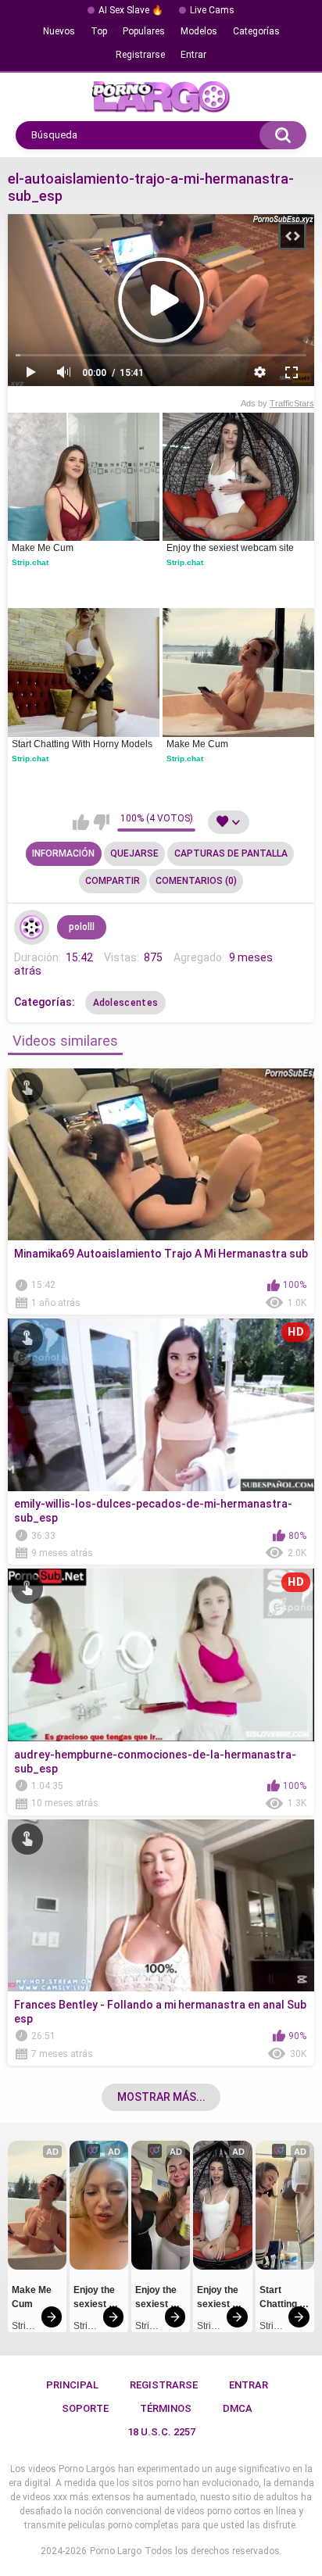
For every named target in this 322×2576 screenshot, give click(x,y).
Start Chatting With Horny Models (82, 744)
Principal (72, 2385)
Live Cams (212, 10)
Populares (144, 31)
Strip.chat (30, 562)
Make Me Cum (43, 548)
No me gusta (101, 822)
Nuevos (59, 31)
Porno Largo (116, 2551)
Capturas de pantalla (231, 853)
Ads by (277, 403)
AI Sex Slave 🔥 (131, 10)
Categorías (256, 31)
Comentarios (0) (196, 881)
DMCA (238, 2408)
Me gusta (81, 822)
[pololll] (32, 928)
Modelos (199, 31)
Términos (166, 2408)
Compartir (113, 881)
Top (99, 31)
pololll (82, 927)
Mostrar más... (161, 2097)
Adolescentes (126, 1003)
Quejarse (134, 853)
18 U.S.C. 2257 (161, 2432)
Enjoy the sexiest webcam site (230, 548)
